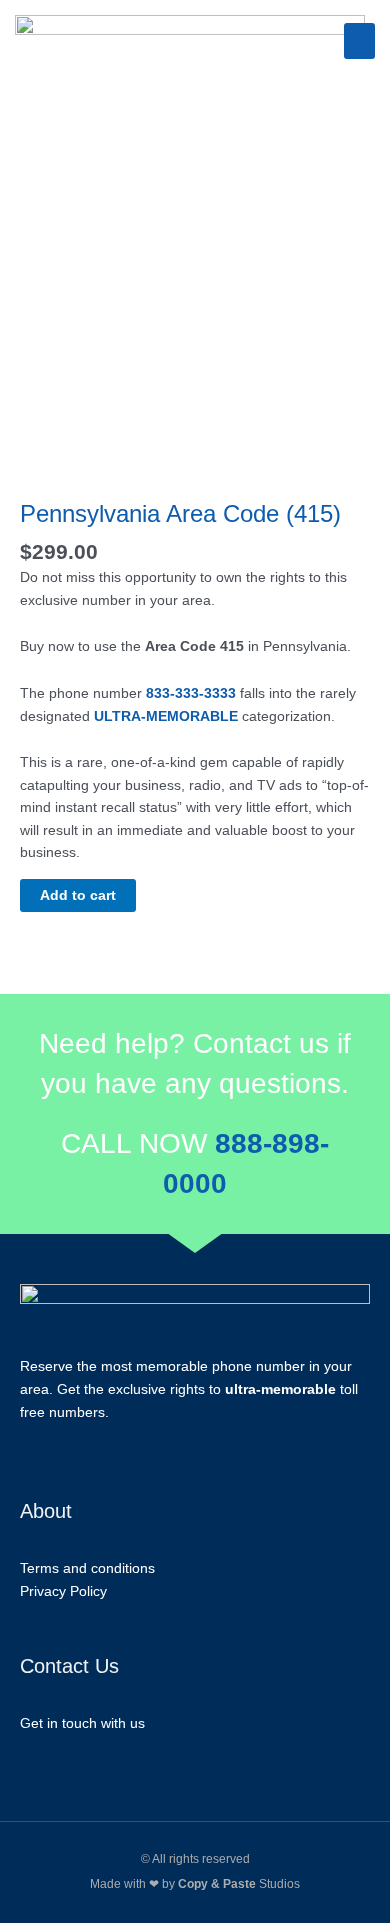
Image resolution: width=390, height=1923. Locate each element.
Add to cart (78, 895)
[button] (359, 41)
